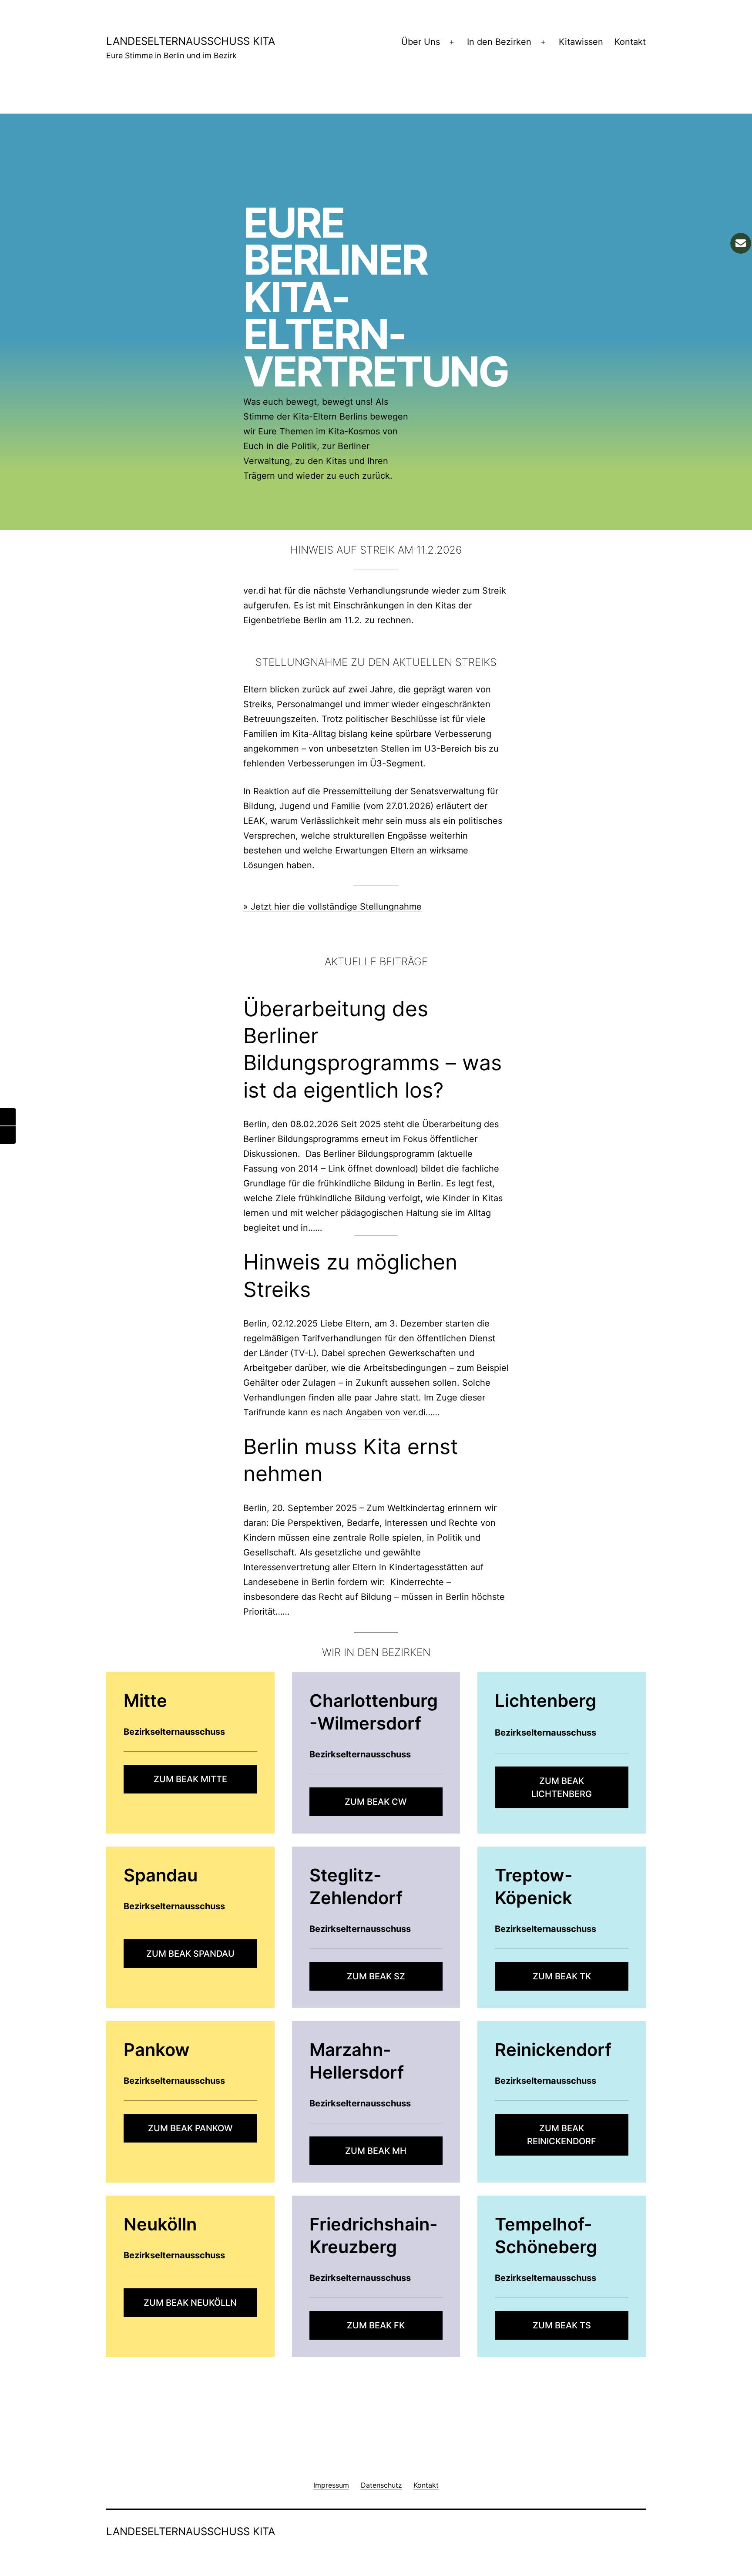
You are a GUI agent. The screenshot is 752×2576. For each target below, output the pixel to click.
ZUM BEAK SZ (376, 1976)
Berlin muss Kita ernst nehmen (351, 1460)
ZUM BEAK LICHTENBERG (562, 1787)
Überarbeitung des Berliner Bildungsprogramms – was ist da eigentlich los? (373, 1049)
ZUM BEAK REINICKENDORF (562, 2135)
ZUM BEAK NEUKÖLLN (190, 2303)
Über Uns (421, 42)
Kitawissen (581, 42)
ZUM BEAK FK (376, 2325)
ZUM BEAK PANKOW (190, 2128)
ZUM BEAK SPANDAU (190, 1954)
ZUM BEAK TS (562, 2325)
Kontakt (630, 42)
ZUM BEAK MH (376, 2151)
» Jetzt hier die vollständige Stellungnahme (332, 907)
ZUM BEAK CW (376, 1802)
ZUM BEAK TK (562, 1976)
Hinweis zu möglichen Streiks (350, 1275)
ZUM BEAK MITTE (190, 1779)
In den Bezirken (499, 42)
